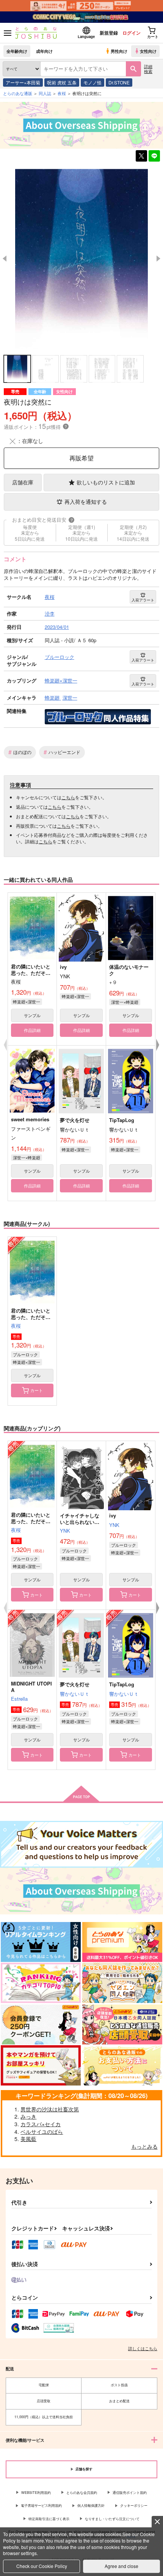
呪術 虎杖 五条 (62, 82)
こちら (68, 797)
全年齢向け (17, 51)
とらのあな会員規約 (82, 2493)
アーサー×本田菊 (23, 82)
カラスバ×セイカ (41, 2124)
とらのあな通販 (18, 93)
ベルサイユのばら (42, 2132)
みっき (28, 2116)
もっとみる (144, 2146)
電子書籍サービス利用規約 (41, 2505)
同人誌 (45, 93)
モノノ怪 (92, 82)
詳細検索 (148, 69)
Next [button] (158, 259)
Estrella (19, 1699)
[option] (81, 259)
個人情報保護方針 (91, 2505)
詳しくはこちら (143, 2348)
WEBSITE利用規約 (36, 2493)
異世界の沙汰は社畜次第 (50, 2109)
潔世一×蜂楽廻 (125, 1002)
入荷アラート (143, 600)
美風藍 (28, 2139)
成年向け (44, 51)
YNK (65, 1531)
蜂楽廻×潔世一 (27, 1002)
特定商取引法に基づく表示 (49, 2519)
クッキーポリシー (134, 2505)
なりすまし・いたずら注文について (112, 2519)
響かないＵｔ (75, 1694)
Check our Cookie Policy (42, 2566)
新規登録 (109, 33)
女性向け (148, 51)
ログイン (132, 33)
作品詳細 (32, 1030)
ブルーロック (25, 1354)
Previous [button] (5, 259)
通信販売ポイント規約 (130, 2493)
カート (37, 1390)
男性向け (119, 51)
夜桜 (16, 1326)
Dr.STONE (119, 82)
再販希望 (81, 458)
